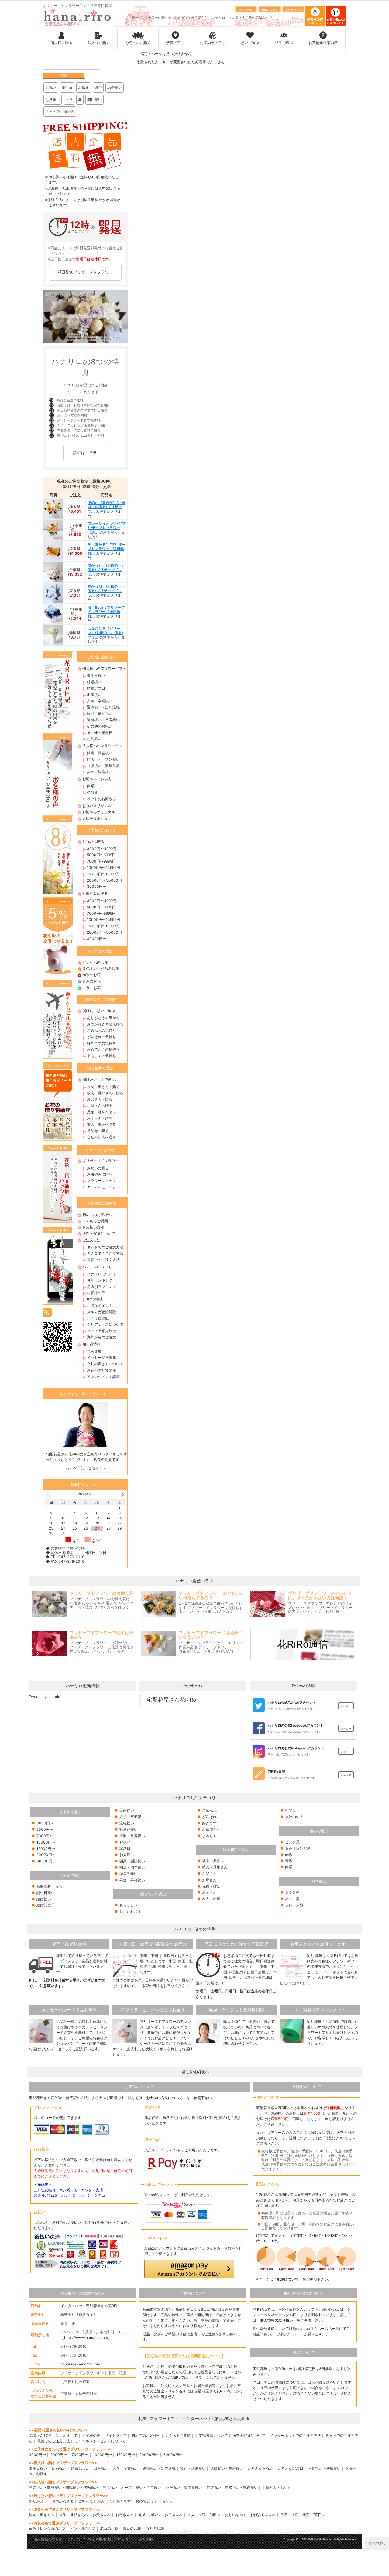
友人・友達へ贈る (102, 1124)
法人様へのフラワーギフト (104, 746)
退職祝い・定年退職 (103, 707)
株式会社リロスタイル (79, 2314)
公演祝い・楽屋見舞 (103, 766)
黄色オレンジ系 (298, 1848)
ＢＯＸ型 (292, 1892)
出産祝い (94, 695)
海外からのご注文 (102, 1337)
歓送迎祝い (129, 1829)
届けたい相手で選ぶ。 (101, 1079)
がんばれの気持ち (102, 1037)
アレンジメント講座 (103, 1377)
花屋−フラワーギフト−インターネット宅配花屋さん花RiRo (194, 2418)
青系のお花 (91, 981)
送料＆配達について (249, 2435)
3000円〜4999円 (102, 849)
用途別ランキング (102, 1287)
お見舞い (53, 100)
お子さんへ (174, 2515)
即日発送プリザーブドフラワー (85, 272)
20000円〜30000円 (104, 880)
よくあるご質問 (95, 1221)
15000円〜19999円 (103, 874)
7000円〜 (45, 1836)
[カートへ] (377, 2543)
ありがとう (129, 1905)
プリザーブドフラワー (101, 1161)
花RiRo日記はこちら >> (85, 1468)
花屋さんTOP (40, 2435)
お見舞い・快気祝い (324, 2468)
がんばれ (209, 1817)
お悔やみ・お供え (97, 779)
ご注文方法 (91, 1240)
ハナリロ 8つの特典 (195, 1929)
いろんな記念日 (291, 2468)
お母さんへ (125, 2515)
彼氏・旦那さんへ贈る (105, 1093)
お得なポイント (100, 1305)
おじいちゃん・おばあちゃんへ (250, 2515)
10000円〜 (46, 1842)
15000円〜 (46, 1849)
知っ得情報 (91, 1344)
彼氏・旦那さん (215, 1867)
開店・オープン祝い (103, 759)
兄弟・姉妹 (211, 1886)
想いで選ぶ (250, 43)
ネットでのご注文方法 (105, 1247)
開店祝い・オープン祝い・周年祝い (132, 2487)
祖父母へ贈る (98, 1131)
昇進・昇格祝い (100, 772)
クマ (69, 100)
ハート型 (292, 1899)
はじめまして (67, 2435)
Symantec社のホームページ (316, 2328)
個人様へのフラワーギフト (104, 668)
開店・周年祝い (132, 1867)
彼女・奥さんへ (42, 2515)
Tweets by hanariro (45, 1697)
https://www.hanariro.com (86, 2338)
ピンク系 (292, 1842)
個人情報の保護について (303, 2293)
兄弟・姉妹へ (149, 2515)
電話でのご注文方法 (103, 1260)
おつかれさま (130, 1911)
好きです (209, 1823)
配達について (337, 2138)
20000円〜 (46, 1855)
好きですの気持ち (102, 1043)
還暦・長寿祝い (132, 1836)
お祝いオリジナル (97, 806)
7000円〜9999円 (101, 861)
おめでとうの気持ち (103, 1049)
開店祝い (95, 100)
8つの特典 (95, 1299)
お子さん (209, 1892)
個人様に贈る (61, 43)
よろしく (209, 1836)
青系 (289, 1861)
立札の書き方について (105, 1364)
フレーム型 (294, 1905)
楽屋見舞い (129, 1873)
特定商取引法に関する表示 (83, 2293)
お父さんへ (102, 2515)
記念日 (125, 1848)
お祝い (51, 87)
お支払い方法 (93, 1227)
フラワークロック (102, 1181)
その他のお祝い (100, 726)
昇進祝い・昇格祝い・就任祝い (232, 2487)
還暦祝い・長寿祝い (103, 720)
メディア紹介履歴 (102, 1331)
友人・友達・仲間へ (204, 2515)
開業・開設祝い (100, 753)
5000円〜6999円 (101, 855)
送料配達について (307, 2087)
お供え (84, 87)
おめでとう (211, 1829)
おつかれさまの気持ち (105, 1024)
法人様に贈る (99, 43)
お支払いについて (139, 2087)
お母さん (209, 1880)
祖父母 (291, 1810)
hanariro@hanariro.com (80, 2364)
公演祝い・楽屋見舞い (184, 2487)
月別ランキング (100, 1280)
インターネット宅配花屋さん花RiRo (90, 2306)
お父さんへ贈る (100, 1099)
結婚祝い (115, 87)
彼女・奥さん (213, 1861)
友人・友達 (211, 1899)
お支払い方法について (164, 2098)
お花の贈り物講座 (102, 1370)
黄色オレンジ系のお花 (101, 968)
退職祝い (127, 1823)
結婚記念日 (96, 688)
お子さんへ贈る (100, 1118)
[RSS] (47, 1312)
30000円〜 (97, 886)
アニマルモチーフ (102, 1187)
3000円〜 (45, 1823)
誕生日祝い (96, 675)
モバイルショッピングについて (100, 2441)
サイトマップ (116, 2435)
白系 (91, 786)
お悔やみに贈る (138, 43)
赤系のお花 (91, 975)
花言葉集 (94, 1351)
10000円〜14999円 (103, 868)
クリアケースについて (105, 1324)
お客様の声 (96, 1293)
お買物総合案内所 (323, 43)
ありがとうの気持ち (103, 1018)
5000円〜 (45, 1829)
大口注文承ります (97, 818)
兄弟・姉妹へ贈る (102, 1112)
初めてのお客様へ (97, 1215)
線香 (98, 87)
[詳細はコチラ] (85, 461)
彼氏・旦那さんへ (74, 2515)
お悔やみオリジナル (99, 812)
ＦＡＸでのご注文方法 (105, 1254)
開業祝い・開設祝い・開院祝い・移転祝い (64, 2487)
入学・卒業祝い (100, 701)
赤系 (289, 1855)
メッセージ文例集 (102, 1357)
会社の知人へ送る (102, 1137)
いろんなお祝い (260, 2468)
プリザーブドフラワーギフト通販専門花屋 (77, 6)
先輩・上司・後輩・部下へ (302, 2515)
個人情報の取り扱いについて (57, 2539)
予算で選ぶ (175, 43)
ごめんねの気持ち (102, 1030)
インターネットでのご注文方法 (295, 2435)
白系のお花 (91, 988)
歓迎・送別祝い (100, 713)
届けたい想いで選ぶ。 (101, 1011)
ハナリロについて (97, 1267)
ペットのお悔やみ (60, 111)
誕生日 (67, 87)
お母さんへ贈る (100, 1105)
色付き (92, 792)
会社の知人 (294, 1817)
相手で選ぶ (284, 43)
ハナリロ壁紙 (98, 1318)
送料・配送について (99, 1233)
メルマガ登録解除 (102, 1312)
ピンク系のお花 (95, 962)
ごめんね (209, 1810)
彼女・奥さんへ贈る (103, 1087)
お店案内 (146, 2539)
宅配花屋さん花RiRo (171, 1700)
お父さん (209, 1873)
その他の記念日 (100, 733)
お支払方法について (212, 2435)
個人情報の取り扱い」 (278, 2320)
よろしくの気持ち (102, 1056)
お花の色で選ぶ (213, 43)
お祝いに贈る (93, 841)
